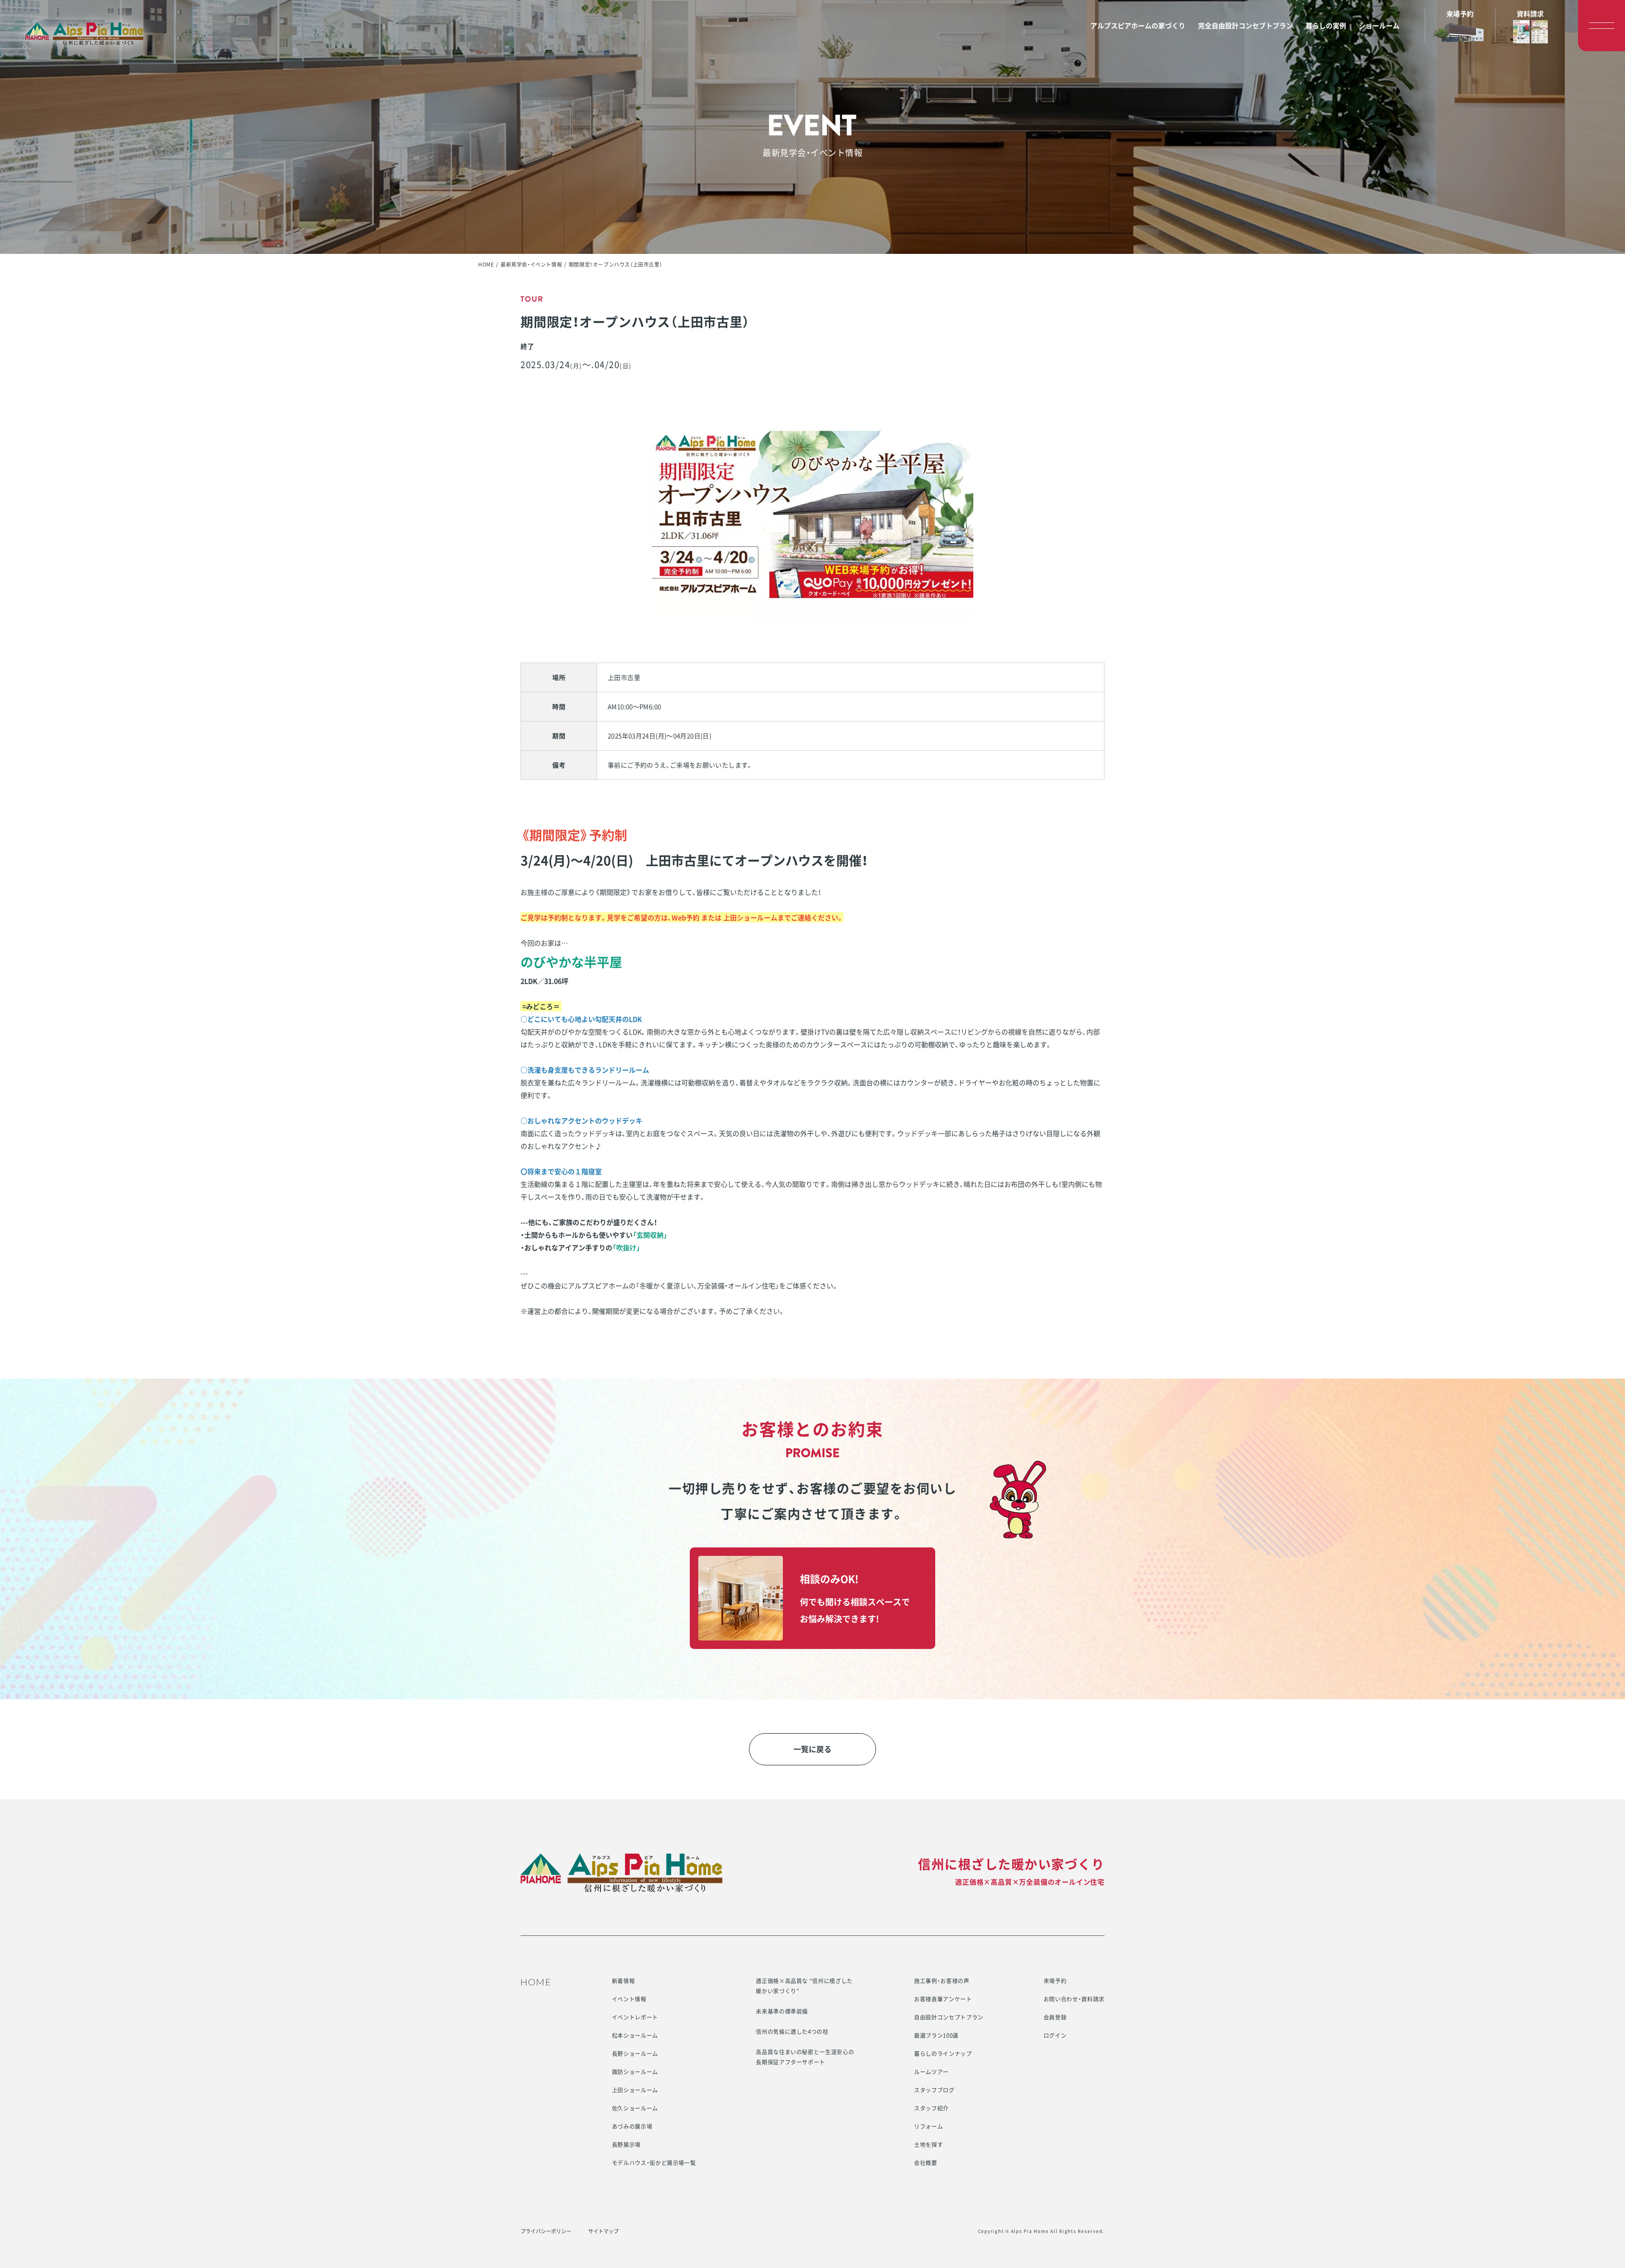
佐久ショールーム (635, 2108)
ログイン (1055, 2035)
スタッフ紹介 (931, 2108)
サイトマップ (603, 2231)
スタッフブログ (934, 2090)
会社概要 (926, 2162)
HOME (486, 264)
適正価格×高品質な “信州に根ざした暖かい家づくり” (804, 1986)
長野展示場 (626, 2144)
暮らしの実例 (1326, 25)
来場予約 (1055, 1980)
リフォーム (928, 2126)
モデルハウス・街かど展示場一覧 (654, 2162)
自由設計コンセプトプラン (949, 2017)
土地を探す (928, 2144)
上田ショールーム (635, 2090)
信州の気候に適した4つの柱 (792, 2031)
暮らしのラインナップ (943, 2053)
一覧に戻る (812, 1749)
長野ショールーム (635, 2053)
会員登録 (1055, 2017)
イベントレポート (635, 2017)
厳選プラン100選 (936, 2035)
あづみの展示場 (632, 2126)
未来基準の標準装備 (782, 2011)
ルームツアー (931, 2071)
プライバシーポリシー (546, 2231)
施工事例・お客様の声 (942, 1980)
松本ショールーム (635, 2035)
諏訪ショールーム (635, 2071)
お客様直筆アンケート (943, 1999)
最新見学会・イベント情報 (531, 264)
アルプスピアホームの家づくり (1138, 25)
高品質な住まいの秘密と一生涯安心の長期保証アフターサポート (805, 2057)
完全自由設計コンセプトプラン (1245, 25)
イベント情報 (629, 1999)
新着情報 (624, 1980)
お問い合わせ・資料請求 (1074, 1999)
